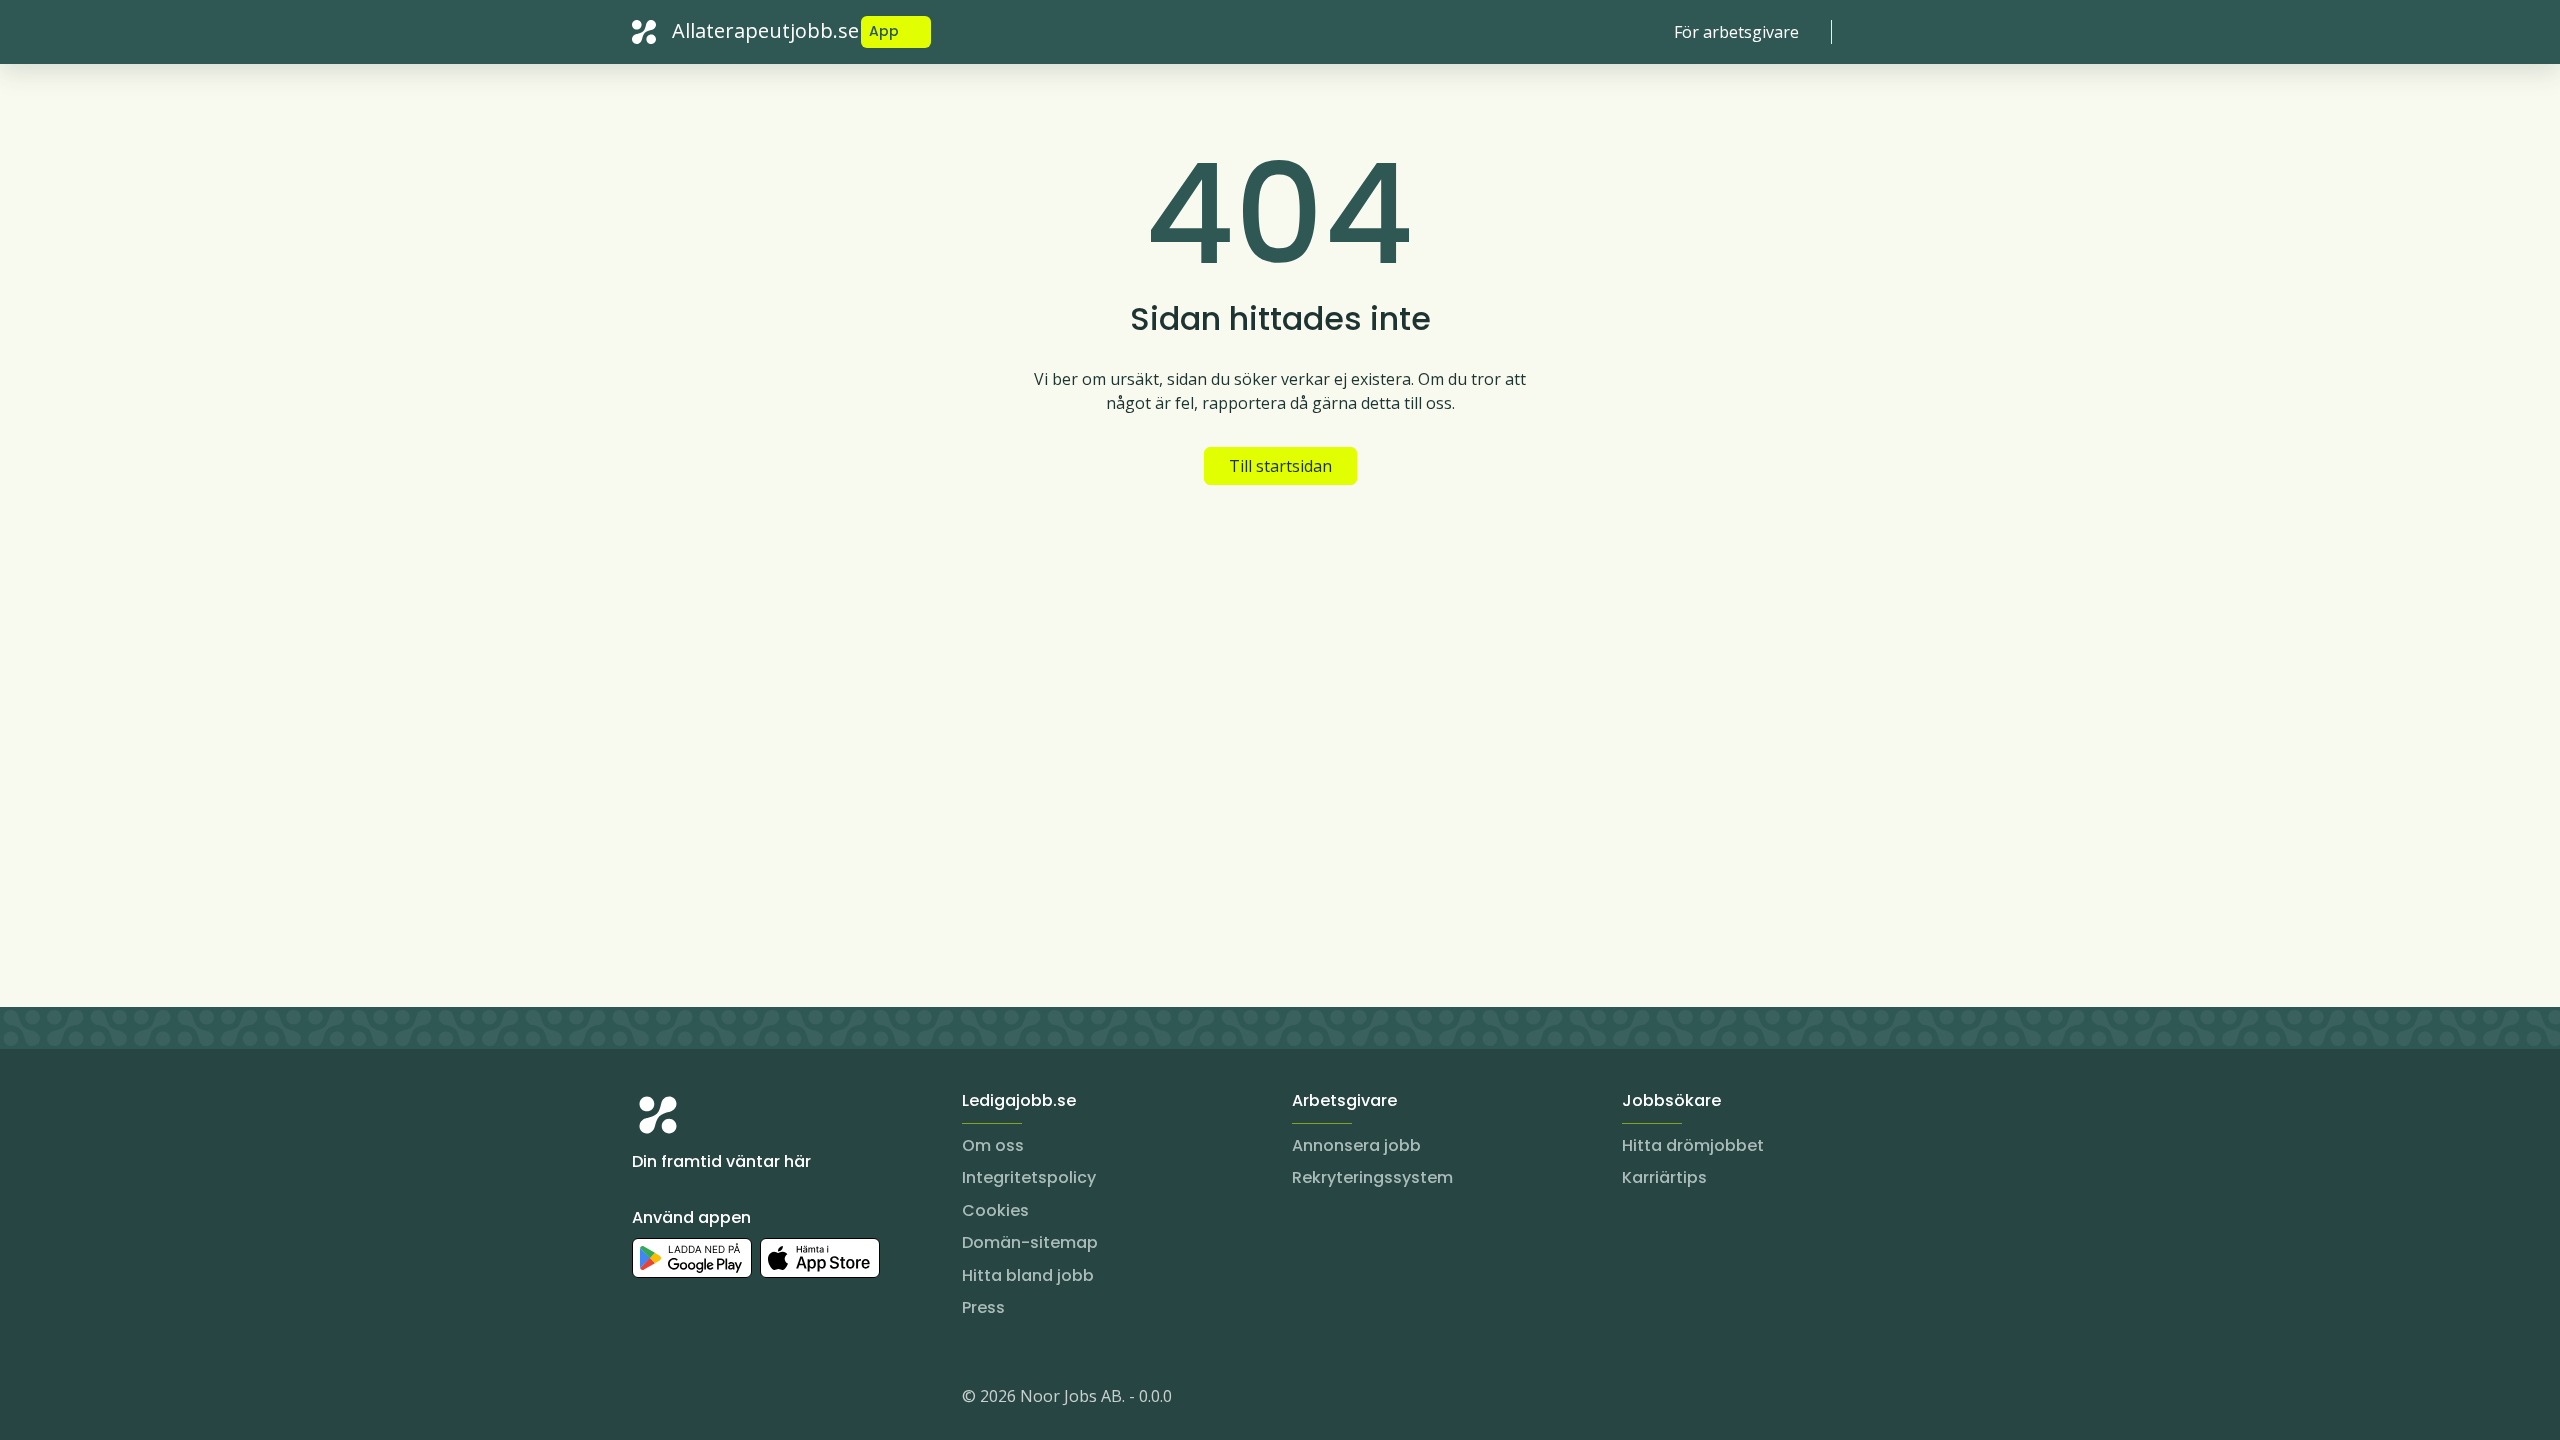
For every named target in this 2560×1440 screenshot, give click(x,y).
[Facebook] (728, 1400)
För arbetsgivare (1736, 32)
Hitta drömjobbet (1693, 1145)
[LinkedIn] (688, 1400)
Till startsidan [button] (1280, 466)
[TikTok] (768, 1400)
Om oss (993, 1145)
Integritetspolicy (1029, 1177)
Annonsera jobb (1356, 1145)
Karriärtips (1664, 1177)
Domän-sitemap (1030, 1242)
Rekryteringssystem (1372, 1177)
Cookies (995, 1210)
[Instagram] (648, 1400)
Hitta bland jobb (1028, 1275)
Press (983, 1307)
